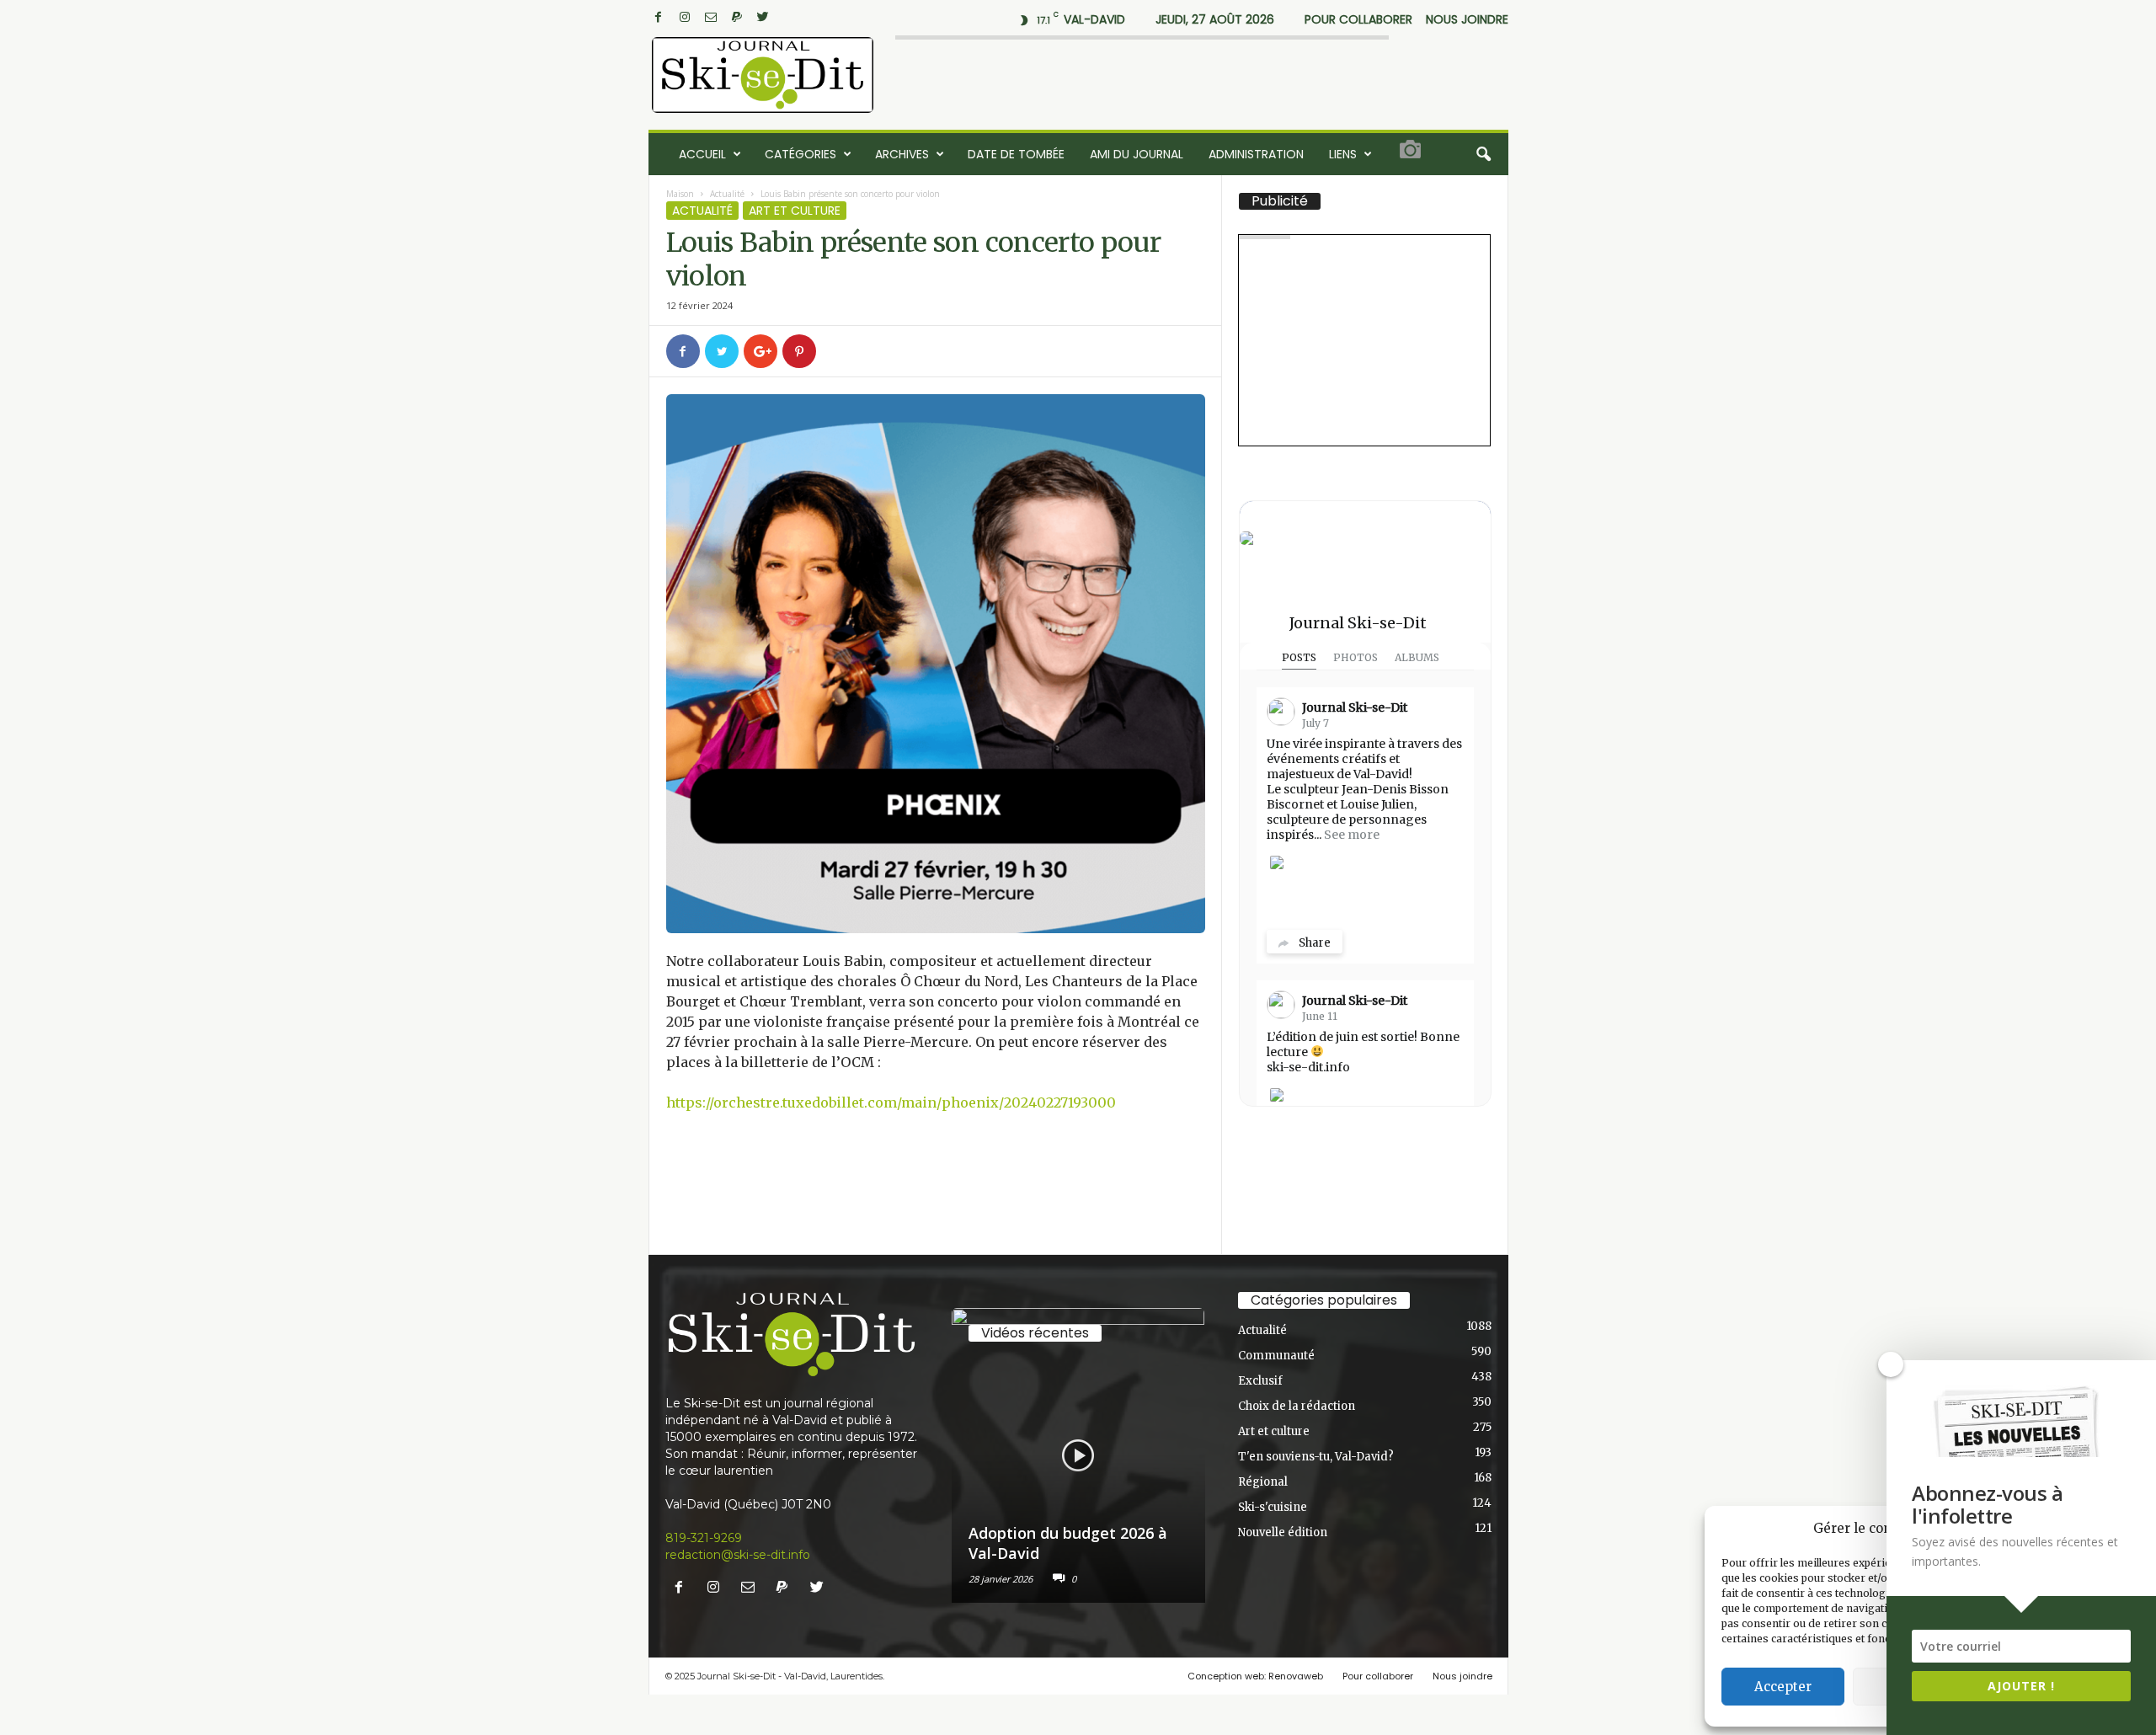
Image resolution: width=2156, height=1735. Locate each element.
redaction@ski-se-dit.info (738, 1555)
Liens (1343, 154)
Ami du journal (1137, 154)
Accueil (702, 154)
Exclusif (1260, 1381)
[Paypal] (737, 17)
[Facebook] (659, 17)
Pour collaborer (1358, 19)
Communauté (1276, 1356)
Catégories (800, 154)
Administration (1256, 154)
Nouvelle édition (1283, 1532)
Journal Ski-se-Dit (1358, 623)
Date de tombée (1016, 154)
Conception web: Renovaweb (1255, 1676)
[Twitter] (763, 17)
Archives (902, 154)
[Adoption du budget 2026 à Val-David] (1078, 1455)
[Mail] (711, 17)
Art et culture (795, 211)
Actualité (727, 194)
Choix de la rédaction (1297, 1406)
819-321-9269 (704, 1538)
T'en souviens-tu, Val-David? (1316, 1457)
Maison (680, 194)
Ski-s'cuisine (1273, 1507)
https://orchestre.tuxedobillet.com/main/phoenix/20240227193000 (891, 1102)
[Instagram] (685, 17)
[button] (1483, 154)
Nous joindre (1467, 19)
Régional (1263, 1482)
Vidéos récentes (1035, 1333)
